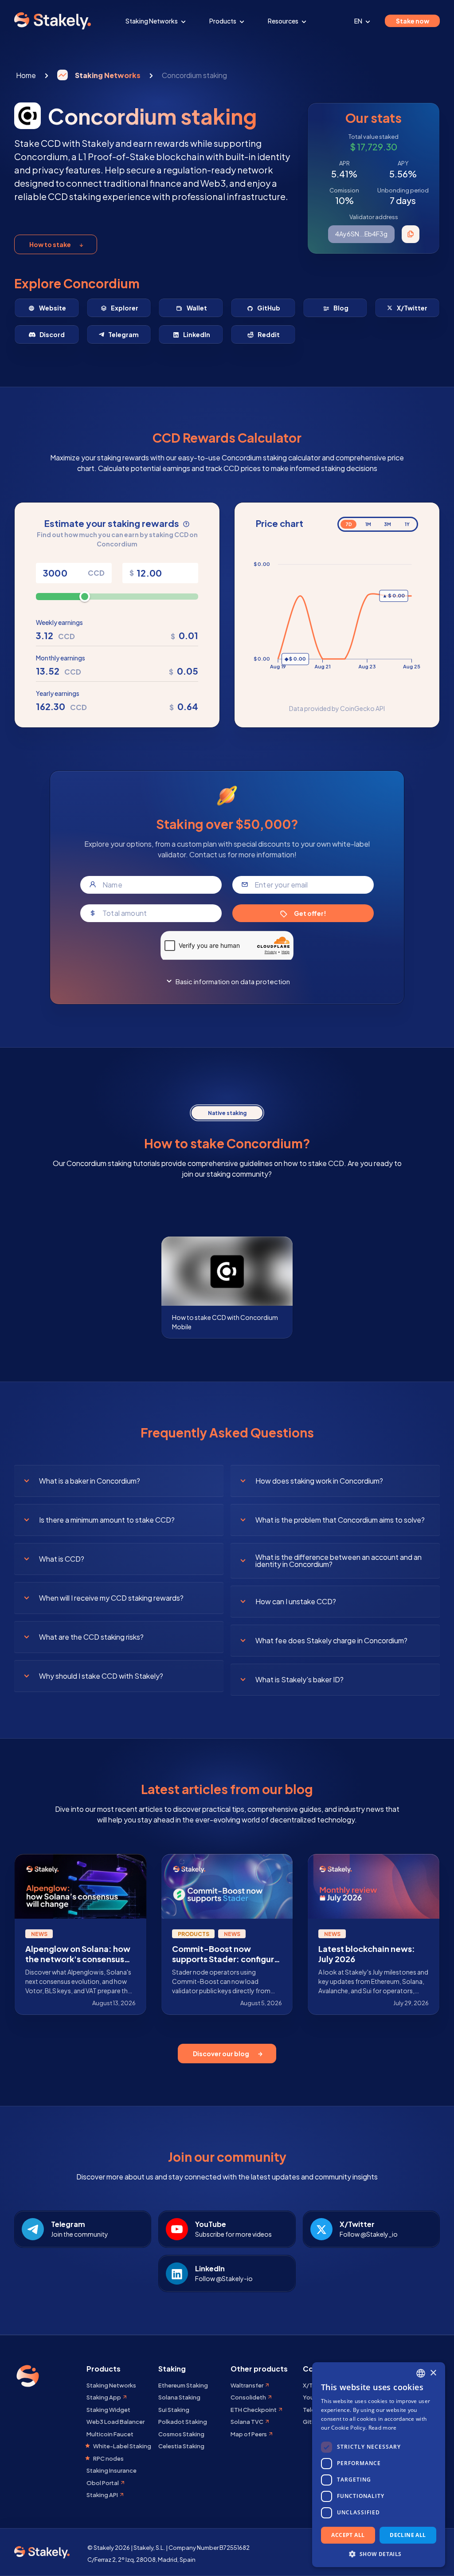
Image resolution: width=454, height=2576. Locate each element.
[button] (379, 2554)
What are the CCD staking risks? (91, 1637)
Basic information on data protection (233, 981)
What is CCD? (62, 1559)
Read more (383, 2428)
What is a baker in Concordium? (90, 1481)
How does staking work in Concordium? (319, 1481)
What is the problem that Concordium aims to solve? (340, 1520)
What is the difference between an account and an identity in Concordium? (339, 1561)
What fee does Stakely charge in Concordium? (331, 1640)
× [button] (433, 2373)
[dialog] (379, 2465)
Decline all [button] (408, 2535)
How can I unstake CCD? (296, 1601)
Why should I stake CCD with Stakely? (101, 1676)
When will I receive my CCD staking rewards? (111, 1598)
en (359, 21)
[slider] (85, 597)
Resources (284, 21)
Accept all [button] (348, 2535)
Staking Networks (152, 21)
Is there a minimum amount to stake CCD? (107, 1520)
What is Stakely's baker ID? (299, 1679)
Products (223, 21)
